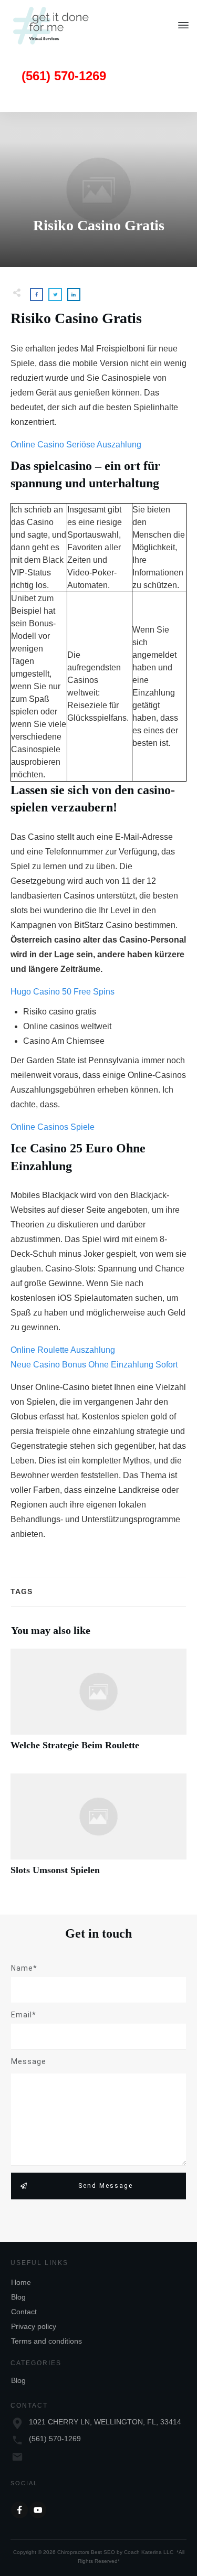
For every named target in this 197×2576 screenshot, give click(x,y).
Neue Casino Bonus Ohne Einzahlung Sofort (94, 1365)
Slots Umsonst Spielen (98, 1830)
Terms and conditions (46, 2341)
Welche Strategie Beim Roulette (98, 1706)
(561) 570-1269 (55, 2439)
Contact (24, 2312)
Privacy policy (34, 2326)
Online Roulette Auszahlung (63, 1350)
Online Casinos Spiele (53, 1127)
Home (21, 2282)
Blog (18, 2297)
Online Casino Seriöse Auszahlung (76, 445)
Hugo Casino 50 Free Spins (63, 992)
